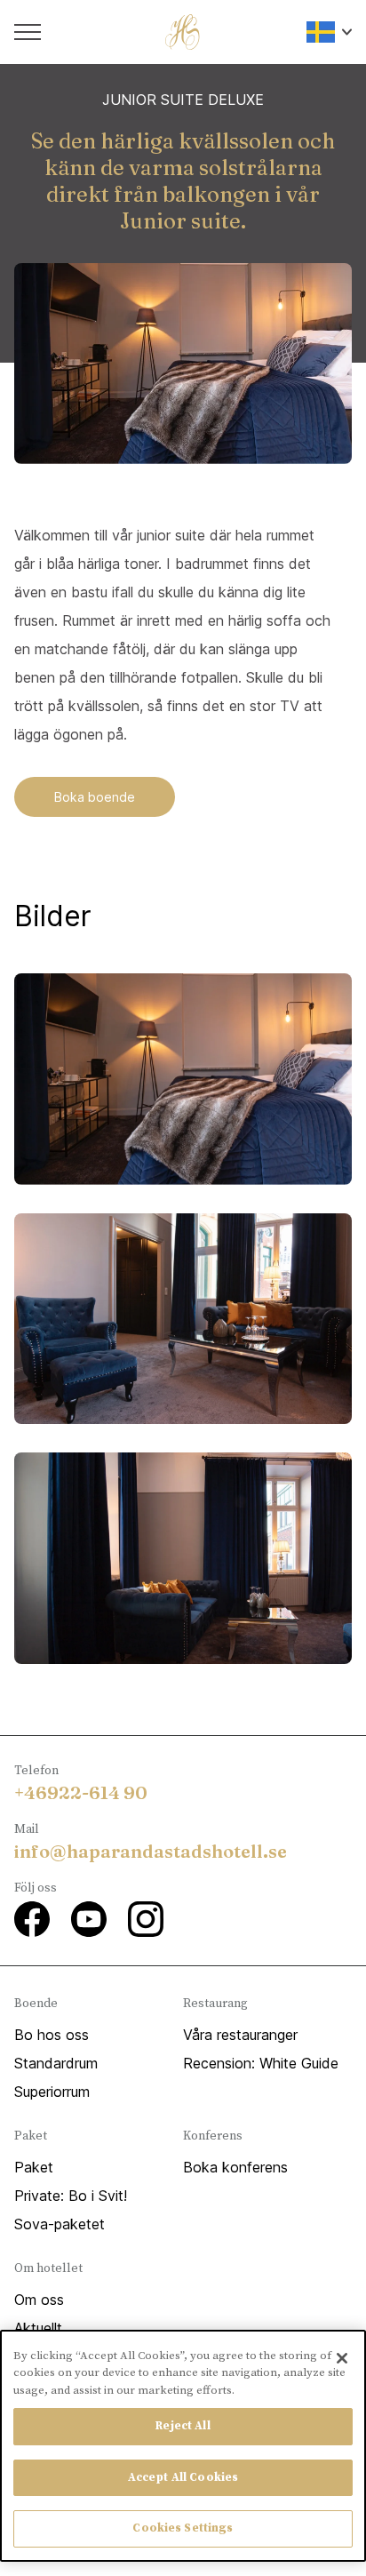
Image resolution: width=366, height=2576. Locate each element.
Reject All (183, 2426)
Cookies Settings (183, 2528)
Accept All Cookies (183, 2477)
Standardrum (56, 2063)
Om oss (39, 2300)
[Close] (342, 2358)
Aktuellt (38, 2328)
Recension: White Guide (261, 2063)
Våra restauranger (240, 2035)
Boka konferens (235, 2167)
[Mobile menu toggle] (28, 32)
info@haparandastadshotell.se (151, 1851)
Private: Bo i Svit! (71, 2196)
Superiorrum (52, 2092)
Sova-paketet (60, 2224)
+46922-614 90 (81, 1792)
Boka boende (95, 797)
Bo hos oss (52, 2035)
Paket (34, 2167)
